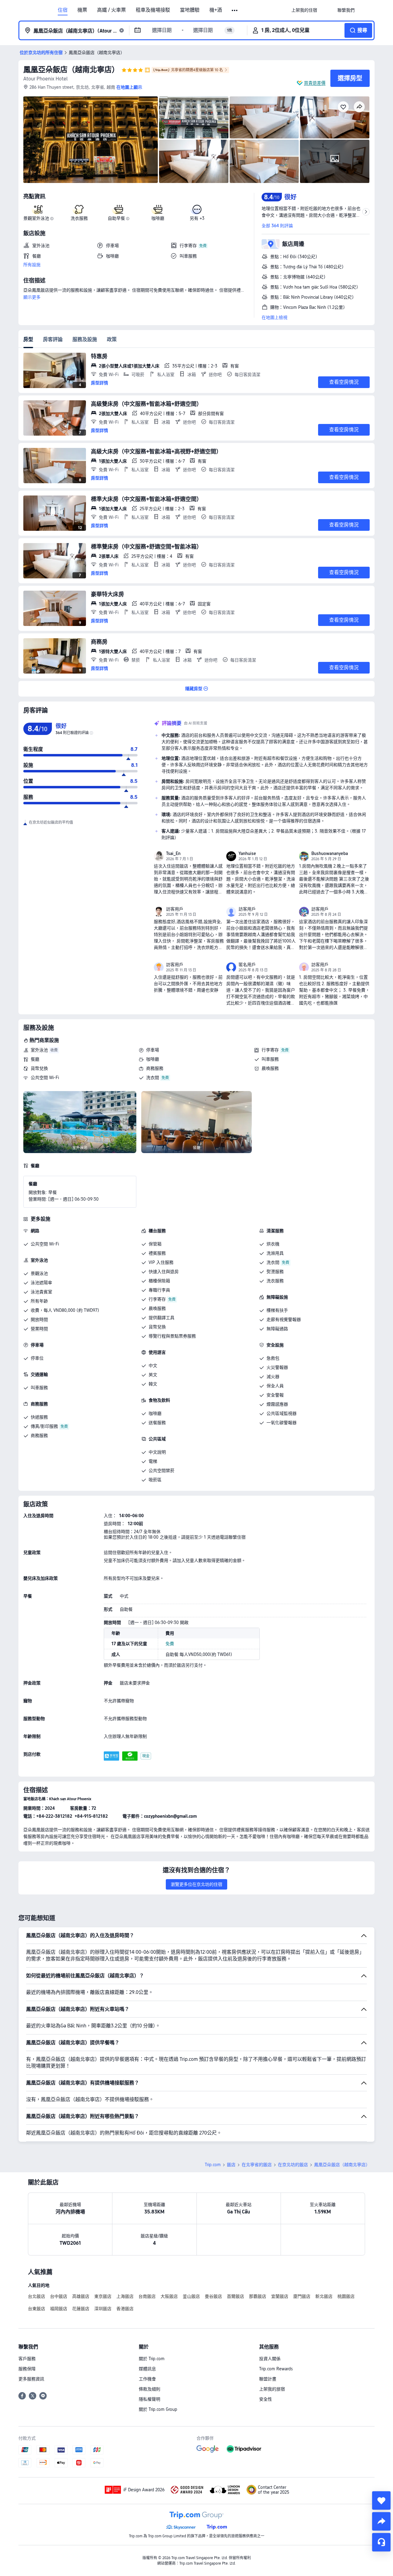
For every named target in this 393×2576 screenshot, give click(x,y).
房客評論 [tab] (53, 339)
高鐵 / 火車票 (111, 10)
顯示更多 (32, 297)
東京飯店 (103, 2296)
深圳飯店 (103, 2309)
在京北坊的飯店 (293, 2165)
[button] (235, 10)
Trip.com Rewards (276, 2369)
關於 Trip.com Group (158, 2409)
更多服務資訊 (31, 2379)
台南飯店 (147, 2296)
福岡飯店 (59, 2309)
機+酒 (216, 10)
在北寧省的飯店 (257, 2165)
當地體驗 (190, 10)
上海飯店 (125, 2296)
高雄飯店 (81, 2296)
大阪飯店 (169, 2296)
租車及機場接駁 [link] (153, 10)
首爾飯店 (235, 2296)
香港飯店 (125, 2309)
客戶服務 (27, 2359)
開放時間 (39, 1319)
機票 (82, 10)
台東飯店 (37, 2309)
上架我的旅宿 (272, 2389)
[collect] (381, 2500)
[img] (91, 140)
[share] (381, 2521)
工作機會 (147, 2379)
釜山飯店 (191, 2296)
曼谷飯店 (213, 2296)
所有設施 (32, 265)
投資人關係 (270, 2359)
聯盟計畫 (268, 2379)
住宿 (63, 10)
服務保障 (27, 2369)
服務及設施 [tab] (85, 339)
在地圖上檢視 (274, 317)
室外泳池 (39, 1050)
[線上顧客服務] (381, 2542)
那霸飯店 (258, 2296)
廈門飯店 (302, 2296)
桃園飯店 (346, 2296)
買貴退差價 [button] (315, 83)
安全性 (266, 2399)
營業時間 (39, 1329)
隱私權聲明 (150, 2399)
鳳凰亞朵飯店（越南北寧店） (71, 70)
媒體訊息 (147, 2369)
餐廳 (35, 1059)
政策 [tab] (112, 339)
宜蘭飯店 (280, 2296)
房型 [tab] (28, 339)
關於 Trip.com (152, 2359)
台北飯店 (37, 2296)
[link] (304, 10)
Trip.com (213, 2165)
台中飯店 (59, 2296)
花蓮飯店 (81, 2309)
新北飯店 (324, 2296)
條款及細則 (150, 2389)
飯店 (231, 2165)
